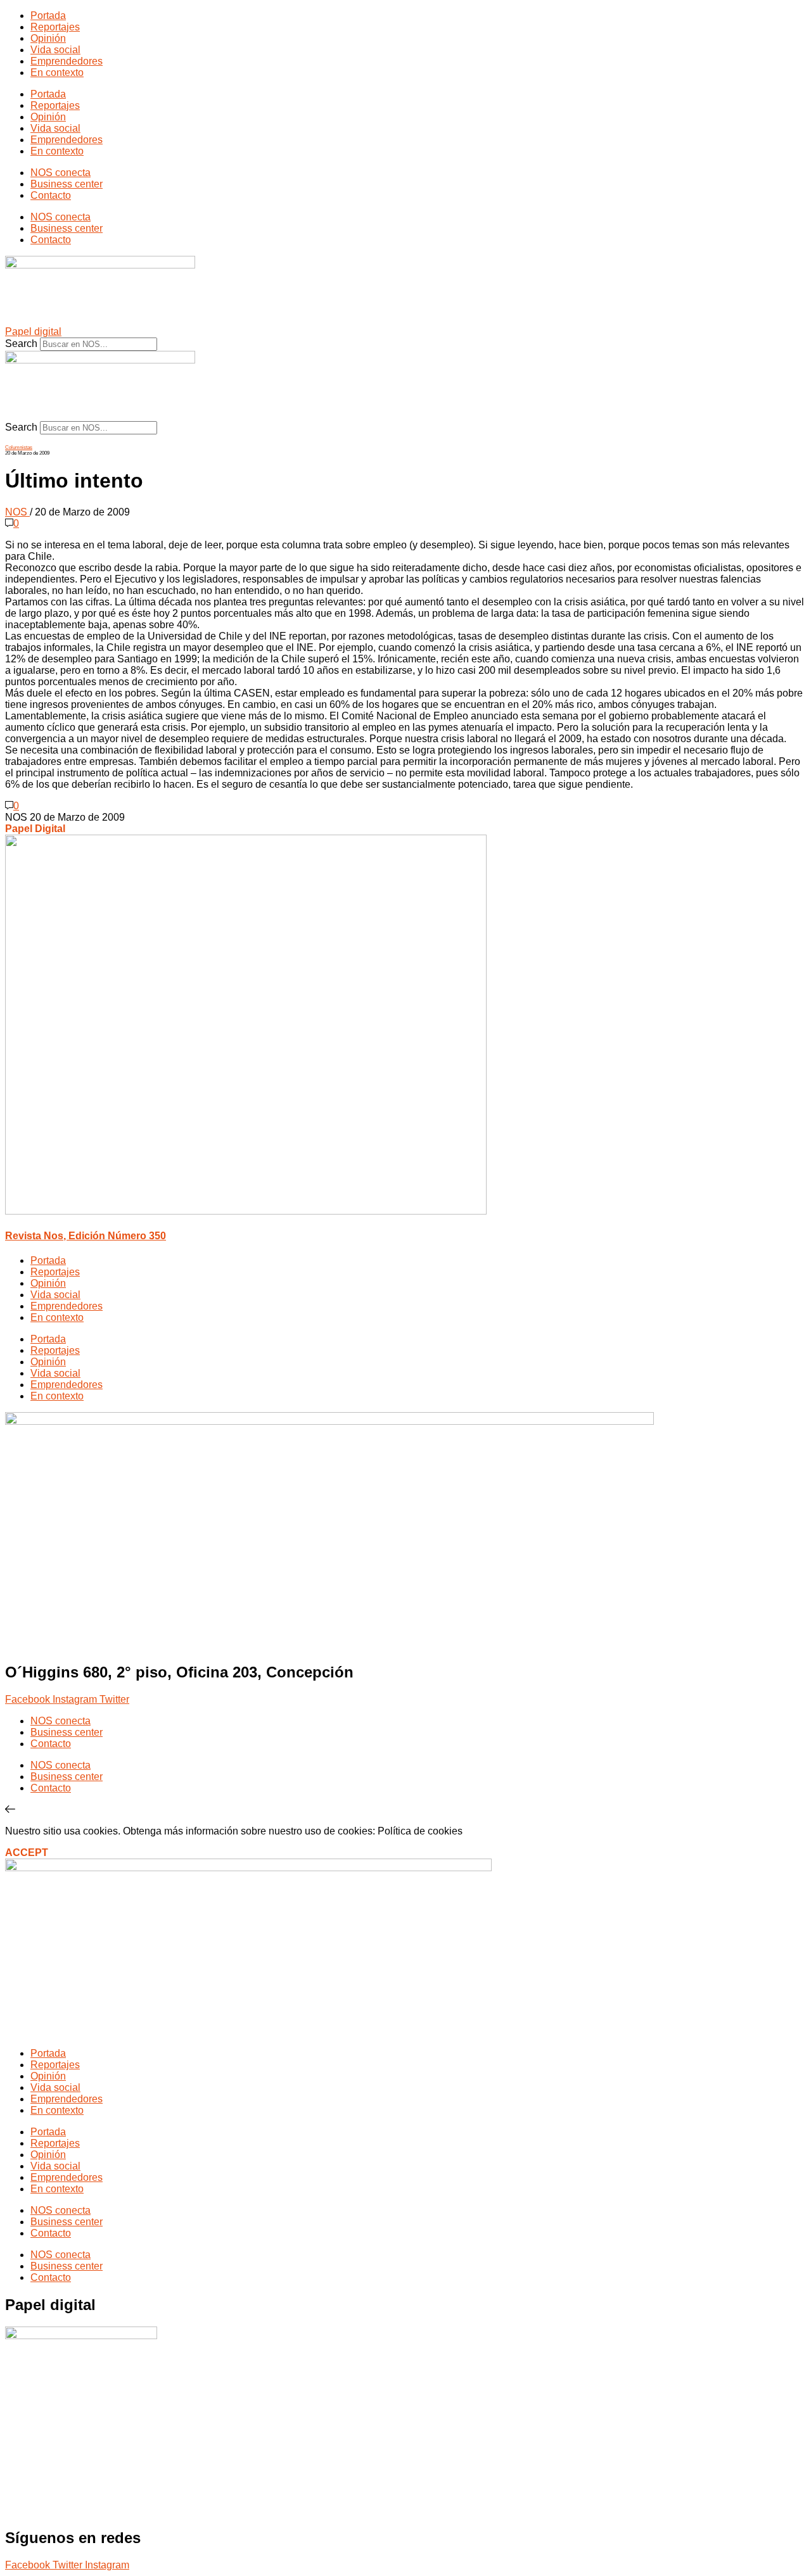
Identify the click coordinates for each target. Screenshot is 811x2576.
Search (21, 344)
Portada (48, 16)
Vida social (55, 50)
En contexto (57, 73)
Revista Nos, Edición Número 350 (86, 1236)
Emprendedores (67, 61)
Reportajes (55, 27)
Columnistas (19, 447)
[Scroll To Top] (10, 1809)
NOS (17, 512)
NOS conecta (61, 173)
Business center (67, 184)
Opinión (48, 38)
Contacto (51, 195)
